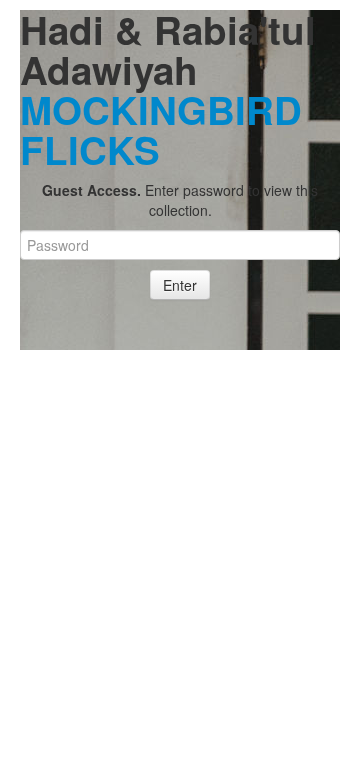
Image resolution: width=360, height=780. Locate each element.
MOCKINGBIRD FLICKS (161, 129)
